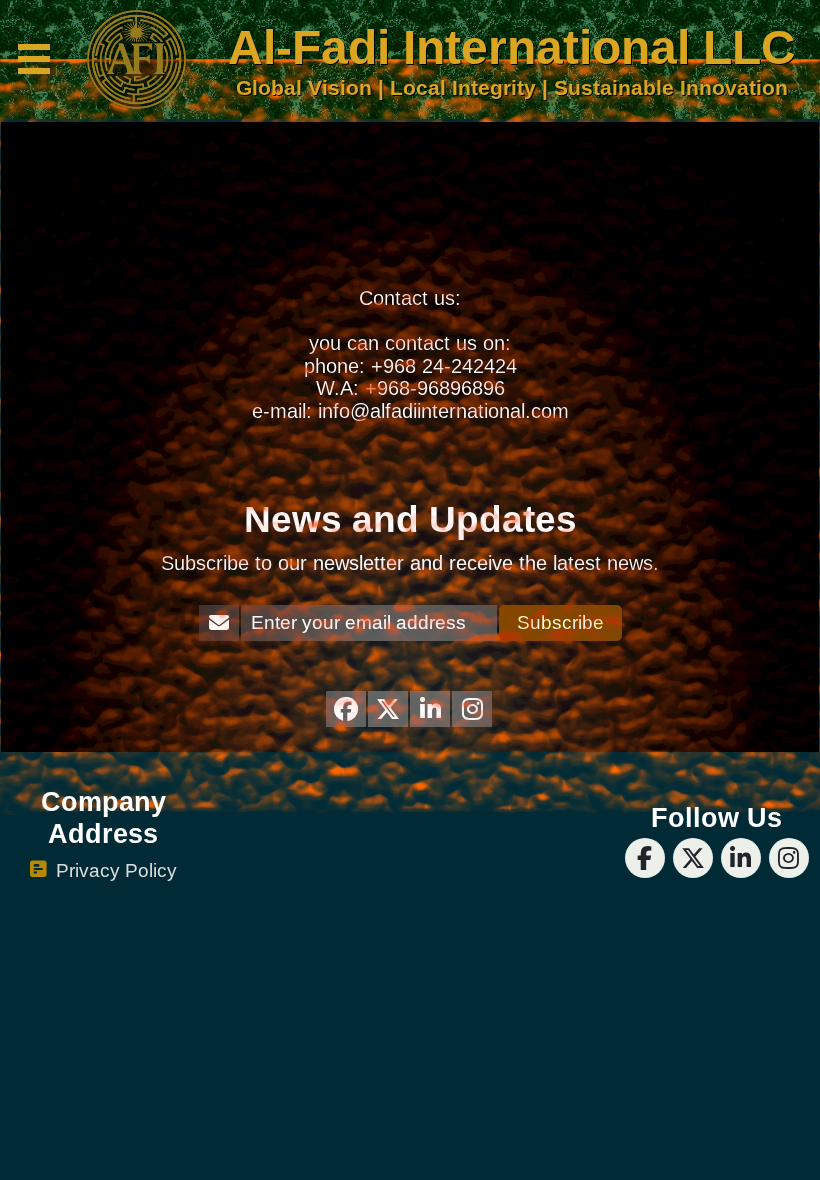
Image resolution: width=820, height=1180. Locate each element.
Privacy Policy (116, 870)
